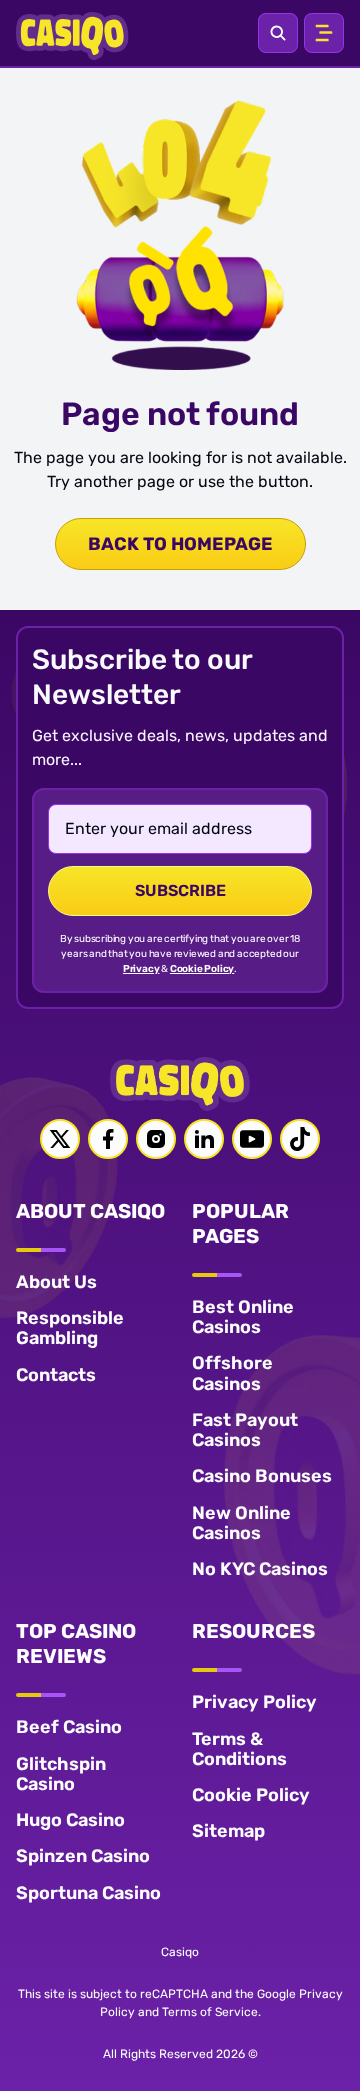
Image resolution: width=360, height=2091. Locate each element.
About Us (56, 1282)
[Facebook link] (108, 1139)
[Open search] (278, 33)
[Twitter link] (60, 1139)
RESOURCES (253, 1631)
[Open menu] (324, 33)
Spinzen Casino (83, 1856)
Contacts (56, 1375)
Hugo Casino (70, 1820)
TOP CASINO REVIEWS (76, 1643)
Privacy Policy (254, 1702)
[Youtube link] (252, 1139)
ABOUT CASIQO (90, 1211)
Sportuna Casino (88, 1893)
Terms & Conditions (239, 1749)
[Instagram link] (156, 1139)
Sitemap (228, 1831)
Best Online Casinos (243, 1317)
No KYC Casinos (260, 1569)
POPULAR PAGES (240, 1223)
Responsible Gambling (70, 1328)
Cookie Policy (202, 969)
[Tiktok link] (300, 1139)
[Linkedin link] (204, 1139)
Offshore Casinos (232, 1373)
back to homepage (180, 544)
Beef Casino (69, 1727)
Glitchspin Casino (61, 1774)
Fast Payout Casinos (245, 1430)
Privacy (141, 969)
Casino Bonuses (262, 1476)
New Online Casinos (241, 1523)
